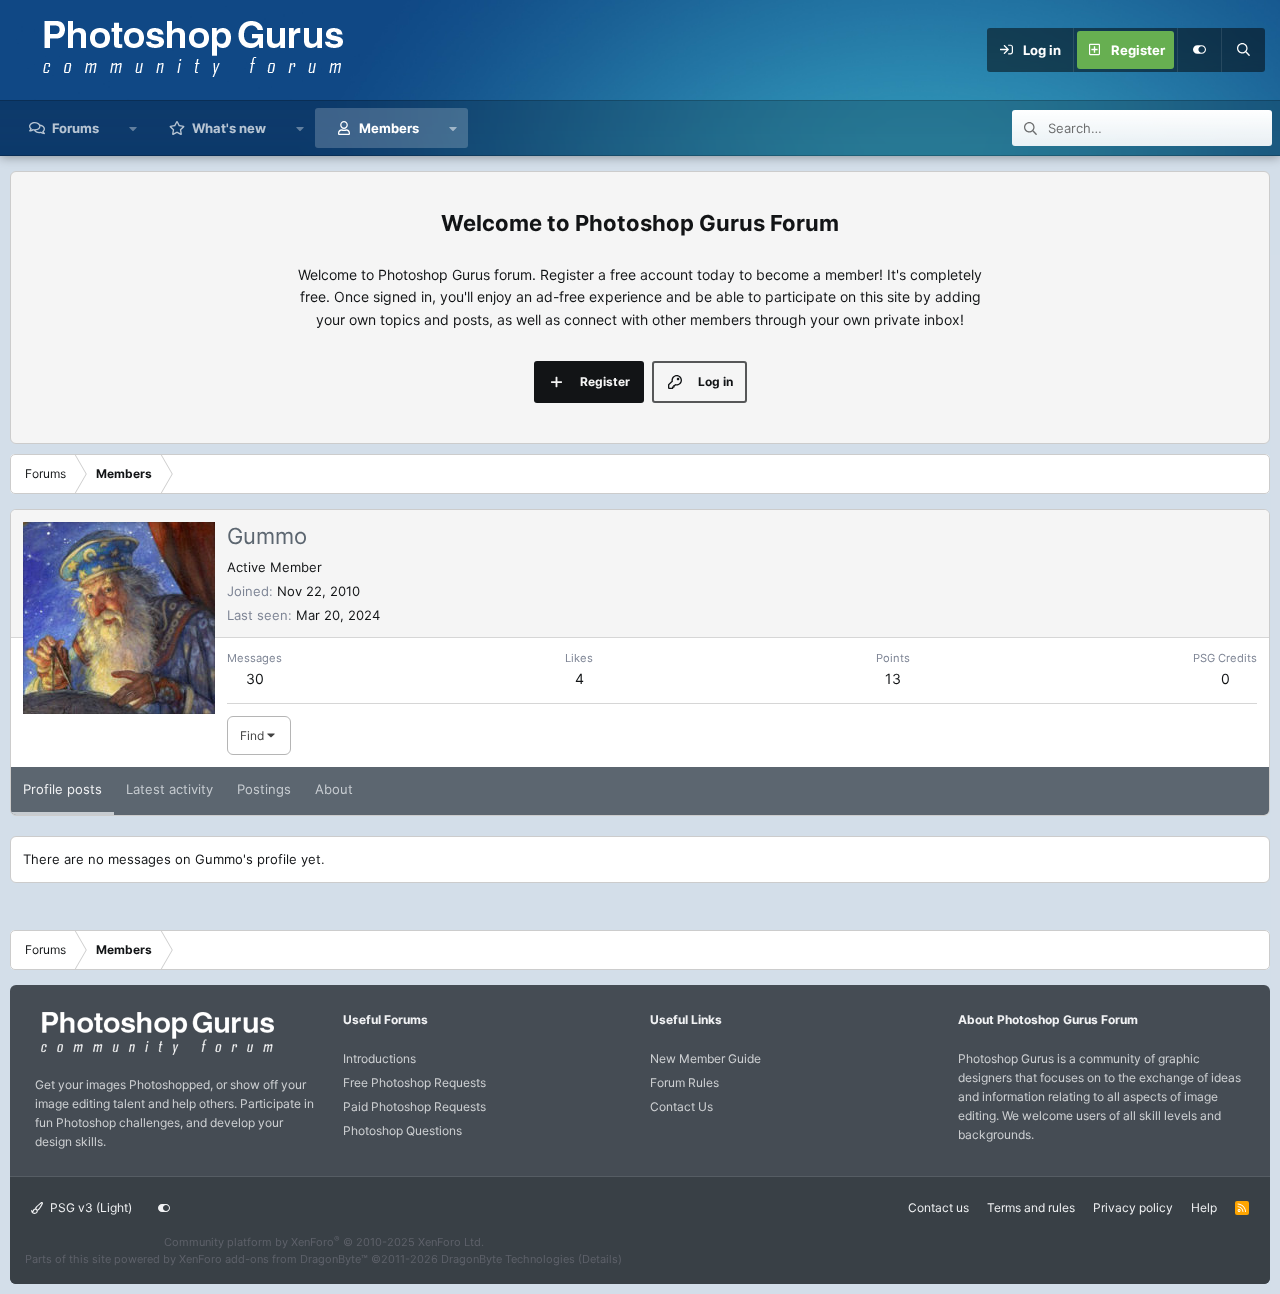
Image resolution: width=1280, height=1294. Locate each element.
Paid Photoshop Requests (414, 1106)
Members (389, 128)
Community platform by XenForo (324, 1242)
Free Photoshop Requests (414, 1082)
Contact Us (681, 1106)
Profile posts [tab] (62, 789)
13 (893, 678)
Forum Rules (684, 1082)
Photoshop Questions (402, 1130)
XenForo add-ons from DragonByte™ (273, 1259)
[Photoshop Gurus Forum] (155, 1053)
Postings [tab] (264, 789)
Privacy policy (1133, 1207)
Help (1204, 1207)
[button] (133, 128)
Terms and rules (1031, 1207)
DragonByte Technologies (508, 1259)
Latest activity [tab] (169, 789)
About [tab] (334, 789)
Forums (75, 128)
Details (600, 1259)
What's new (229, 128)
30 (255, 678)
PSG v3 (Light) (89, 1207)
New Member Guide (705, 1058)
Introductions (379, 1058)
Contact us (938, 1207)
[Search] (1243, 50)
